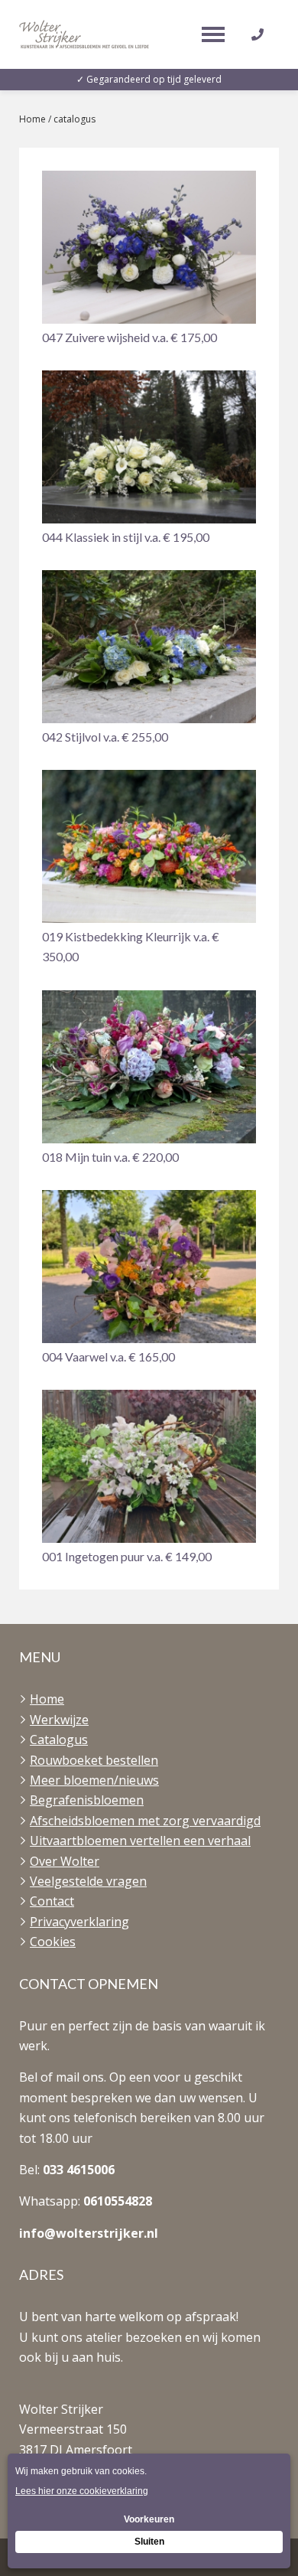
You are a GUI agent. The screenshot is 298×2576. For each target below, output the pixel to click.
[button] (149, 259)
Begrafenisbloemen (87, 1800)
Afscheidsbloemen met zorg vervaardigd (145, 1821)
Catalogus (59, 1740)
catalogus (74, 119)
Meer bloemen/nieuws (94, 1780)
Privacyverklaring (79, 1922)
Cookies (53, 1942)
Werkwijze (59, 1720)
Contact (52, 1901)
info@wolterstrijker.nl (89, 2233)
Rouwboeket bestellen (94, 1760)
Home (32, 119)
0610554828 (118, 2201)
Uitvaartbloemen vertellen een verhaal (140, 1841)
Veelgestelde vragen (88, 1881)
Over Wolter (65, 1861)
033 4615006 (79, 2170)
